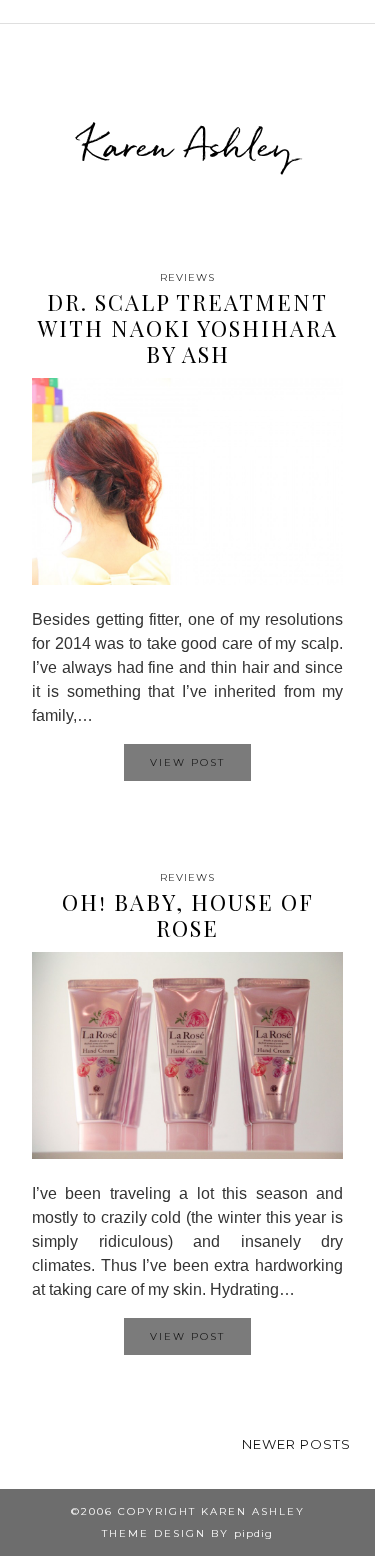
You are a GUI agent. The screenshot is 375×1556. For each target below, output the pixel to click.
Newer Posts (296, 1444)
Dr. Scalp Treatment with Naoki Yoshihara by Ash (188, 328)
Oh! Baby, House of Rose (188, 915)
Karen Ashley (187, 145)
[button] (361, 11)
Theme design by (187, 1533)
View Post (187, 762)
